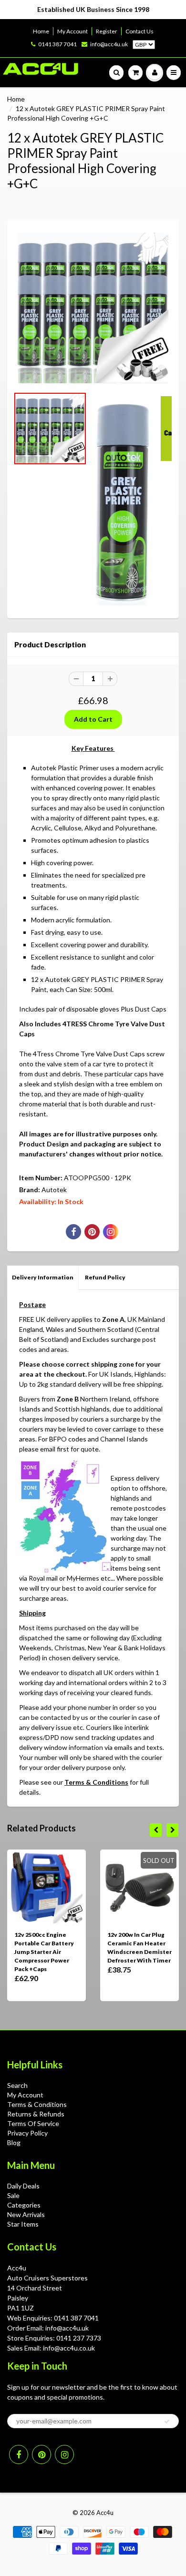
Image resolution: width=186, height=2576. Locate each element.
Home (41, 31)
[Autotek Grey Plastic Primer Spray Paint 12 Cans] (93, 308)
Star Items (23, 2224)
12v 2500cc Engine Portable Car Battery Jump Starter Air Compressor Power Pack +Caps (44, 1952)
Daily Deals (23, 2186)
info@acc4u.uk (109, 44)
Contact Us (139, 31)
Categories (24, 2205)
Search (17, 2085)
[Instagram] (64, 2454)
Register (107, 31)
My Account (72, 31)
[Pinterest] (41, 2454)
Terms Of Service (33, 2123)
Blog (14, 2142)
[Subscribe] (167, 2422)
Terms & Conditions (96, 1782)
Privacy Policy (27, 2133)
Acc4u (105, 2513)
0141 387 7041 (57, 44)
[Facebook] (19, 2454)
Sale (13, 2195)
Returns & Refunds (36, 2114)
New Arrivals (26, 2214)
